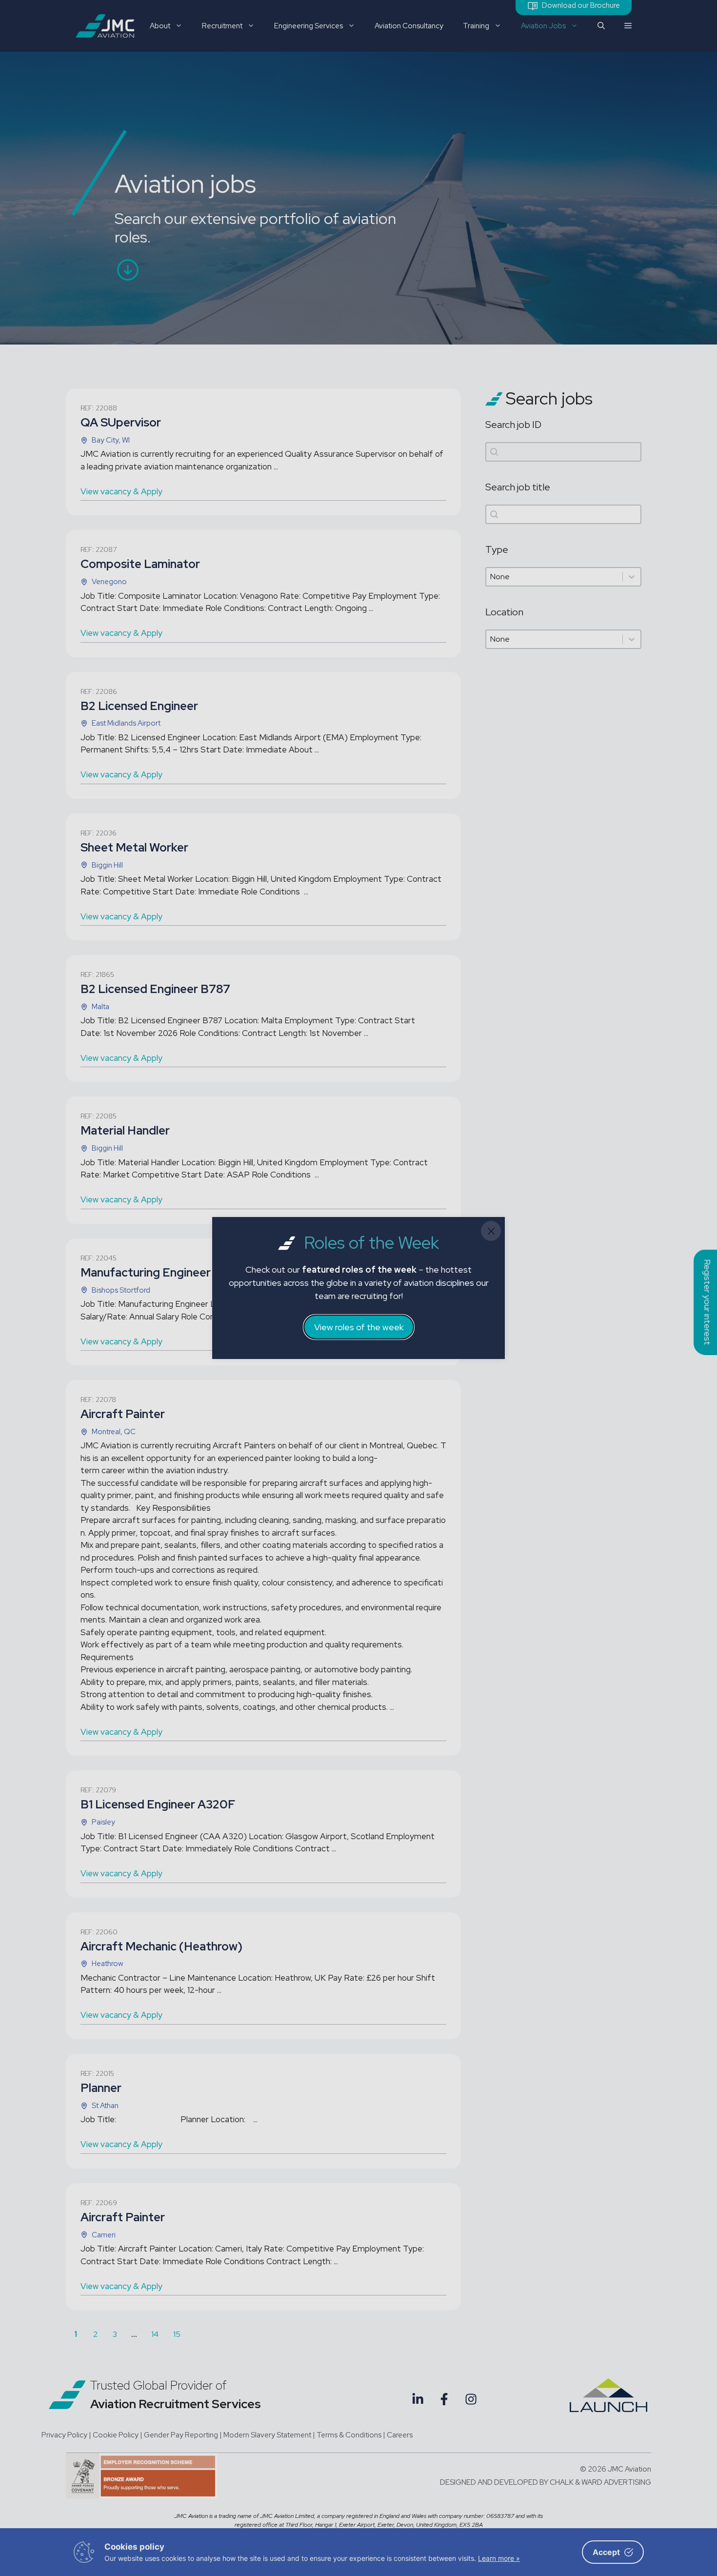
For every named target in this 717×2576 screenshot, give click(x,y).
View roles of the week (359, 1327)
